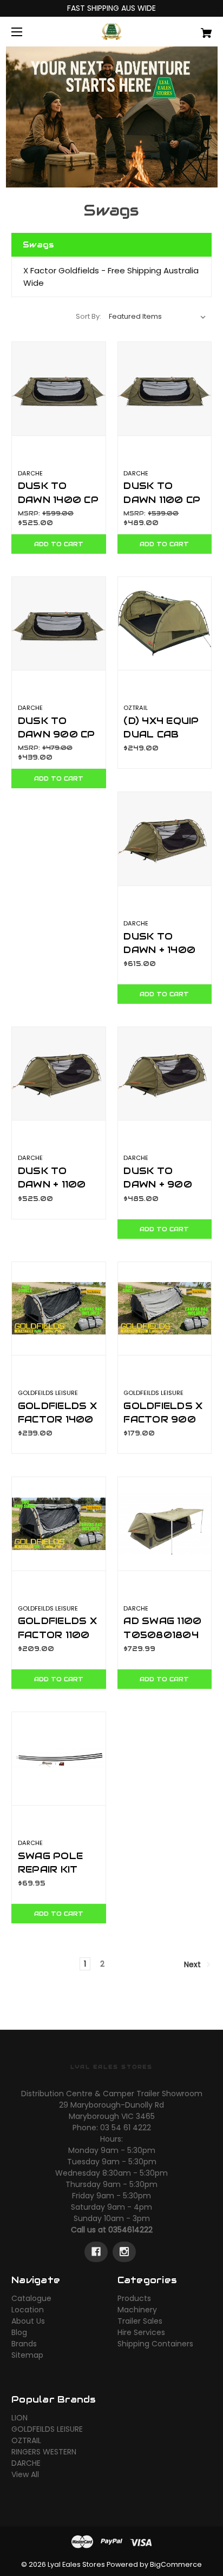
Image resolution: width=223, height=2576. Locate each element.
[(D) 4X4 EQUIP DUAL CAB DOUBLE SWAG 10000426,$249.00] (165, 624)
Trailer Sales (140, 2321)
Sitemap (27, 2355)
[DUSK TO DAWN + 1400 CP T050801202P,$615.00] (165, 839)
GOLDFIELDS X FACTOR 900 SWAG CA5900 (163, 1426)
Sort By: (88, 316)
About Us (28, 2321)
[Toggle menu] (26, 32)
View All (25, 2474)
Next (194, 1964)
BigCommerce (176, 2564)
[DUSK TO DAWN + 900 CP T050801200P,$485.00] (165, 1074)
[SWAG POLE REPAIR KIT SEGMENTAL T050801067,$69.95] (59, 1759)
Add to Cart (59, 544)
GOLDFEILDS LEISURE (47, 2429)
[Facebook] (96, 2252)
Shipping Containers (155, 2344)
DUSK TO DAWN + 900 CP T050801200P (164, 1191)
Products (134, 2298)
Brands (24, 2344)
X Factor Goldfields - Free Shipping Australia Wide (111, 277)
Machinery (137, 2310)
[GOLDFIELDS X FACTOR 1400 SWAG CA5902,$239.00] (59, 1309)
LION (19, 2418)
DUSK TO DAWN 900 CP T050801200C (59, 734)
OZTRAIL (26, 2440)
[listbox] (158, 317)
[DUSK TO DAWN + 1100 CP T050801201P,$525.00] (59, 1074)
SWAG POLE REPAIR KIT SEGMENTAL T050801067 (55, 1876)
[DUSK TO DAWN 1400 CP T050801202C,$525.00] (59, 389)
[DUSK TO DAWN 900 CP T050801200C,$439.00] (59, 624)
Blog (19, 2332)
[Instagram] (124, 2252)
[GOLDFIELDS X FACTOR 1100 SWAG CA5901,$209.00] (59, 1524)
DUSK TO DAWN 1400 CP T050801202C (59, 499)
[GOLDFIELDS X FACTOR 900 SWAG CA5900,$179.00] (165, 1309)
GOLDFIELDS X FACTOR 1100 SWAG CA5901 (57, 1634)
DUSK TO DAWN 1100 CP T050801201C (162, 499)
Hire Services (141, 2332)
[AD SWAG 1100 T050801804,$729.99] (165, 1524)
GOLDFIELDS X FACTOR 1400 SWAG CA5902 (58, 1419)
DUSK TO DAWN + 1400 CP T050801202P (164, 957)
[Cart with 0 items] (192, 29)
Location (28, 2310)
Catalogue (31, 2298)
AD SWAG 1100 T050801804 (162, 1628)
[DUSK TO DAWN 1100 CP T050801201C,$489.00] (165, 389)
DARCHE (26, 2463)
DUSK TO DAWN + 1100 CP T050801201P (57, 1191)
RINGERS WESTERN (44, 2452)
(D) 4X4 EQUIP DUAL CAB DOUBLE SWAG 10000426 (164, 741)
